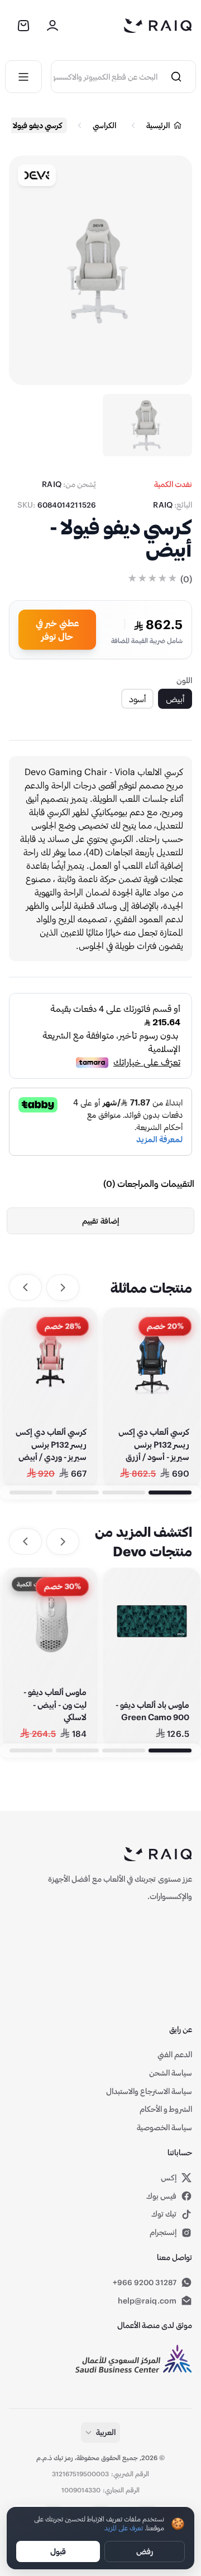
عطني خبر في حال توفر (58, 629)
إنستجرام (163, 2232)
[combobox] (104, 77)
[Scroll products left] (63, 1287)
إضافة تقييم (100, 1221)
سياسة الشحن (171, 2073)
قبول (58, 2551)
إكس (131, 2178)
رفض (145, 2551)
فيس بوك (161, 2196)
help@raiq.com (147, 2300)
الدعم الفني (175, 2054)
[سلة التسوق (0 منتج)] (23, 26)
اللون (184, 680)
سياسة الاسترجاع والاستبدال (149, 2091)
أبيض (175, 698)
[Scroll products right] (25, 1287)
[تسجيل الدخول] (52, 26)
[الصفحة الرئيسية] (158, 26)
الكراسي (104, 125)
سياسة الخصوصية (164, 2127)
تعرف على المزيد (124, 2528)
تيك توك (164, 2214)
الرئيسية (158, 125)
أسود (137, 698)
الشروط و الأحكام (166, 2109)
